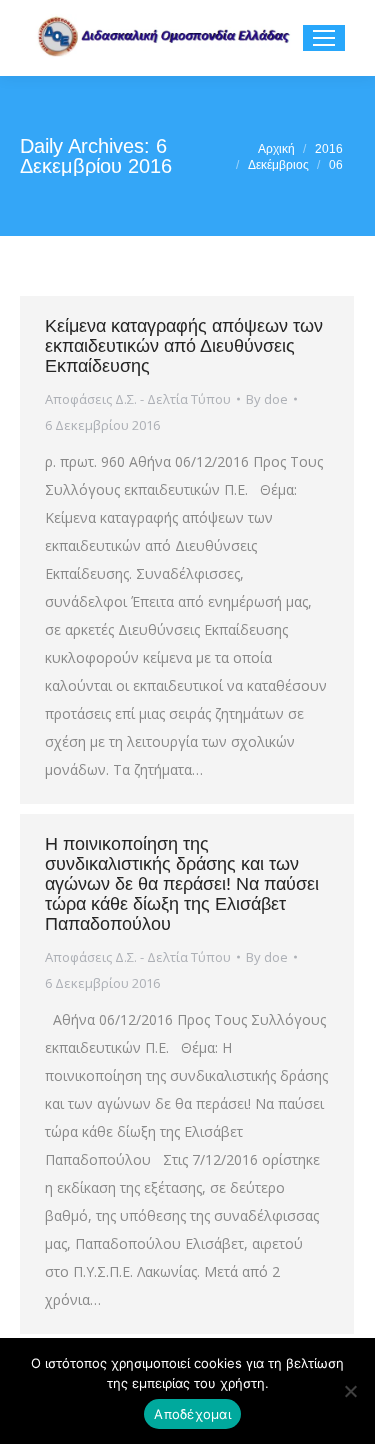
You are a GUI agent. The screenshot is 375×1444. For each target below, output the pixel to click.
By (267, 399)
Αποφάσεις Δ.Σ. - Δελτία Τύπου (138, 399)
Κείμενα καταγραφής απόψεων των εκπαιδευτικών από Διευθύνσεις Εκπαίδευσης (184, 346)
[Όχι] (350, 1391)
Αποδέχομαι (192, 1414)
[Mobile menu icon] (324, 38)
